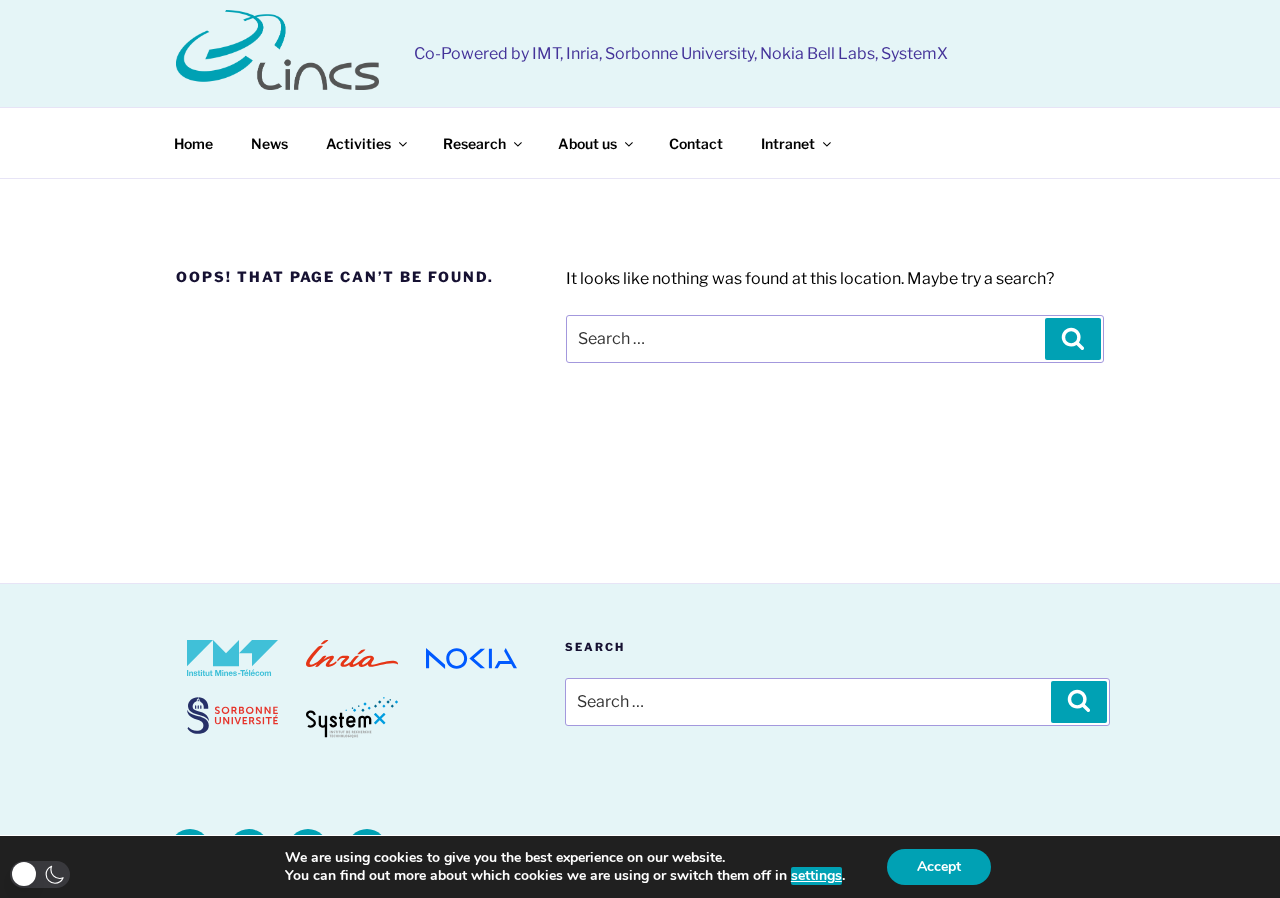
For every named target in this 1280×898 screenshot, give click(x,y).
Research (474, 143)
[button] (40, 874)
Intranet (788, 143)
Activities (358, 143)
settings (816, 876)
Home (193, 143)
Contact (696, 143)
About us (587, 143)
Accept (939, 866)
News (269, 143)
